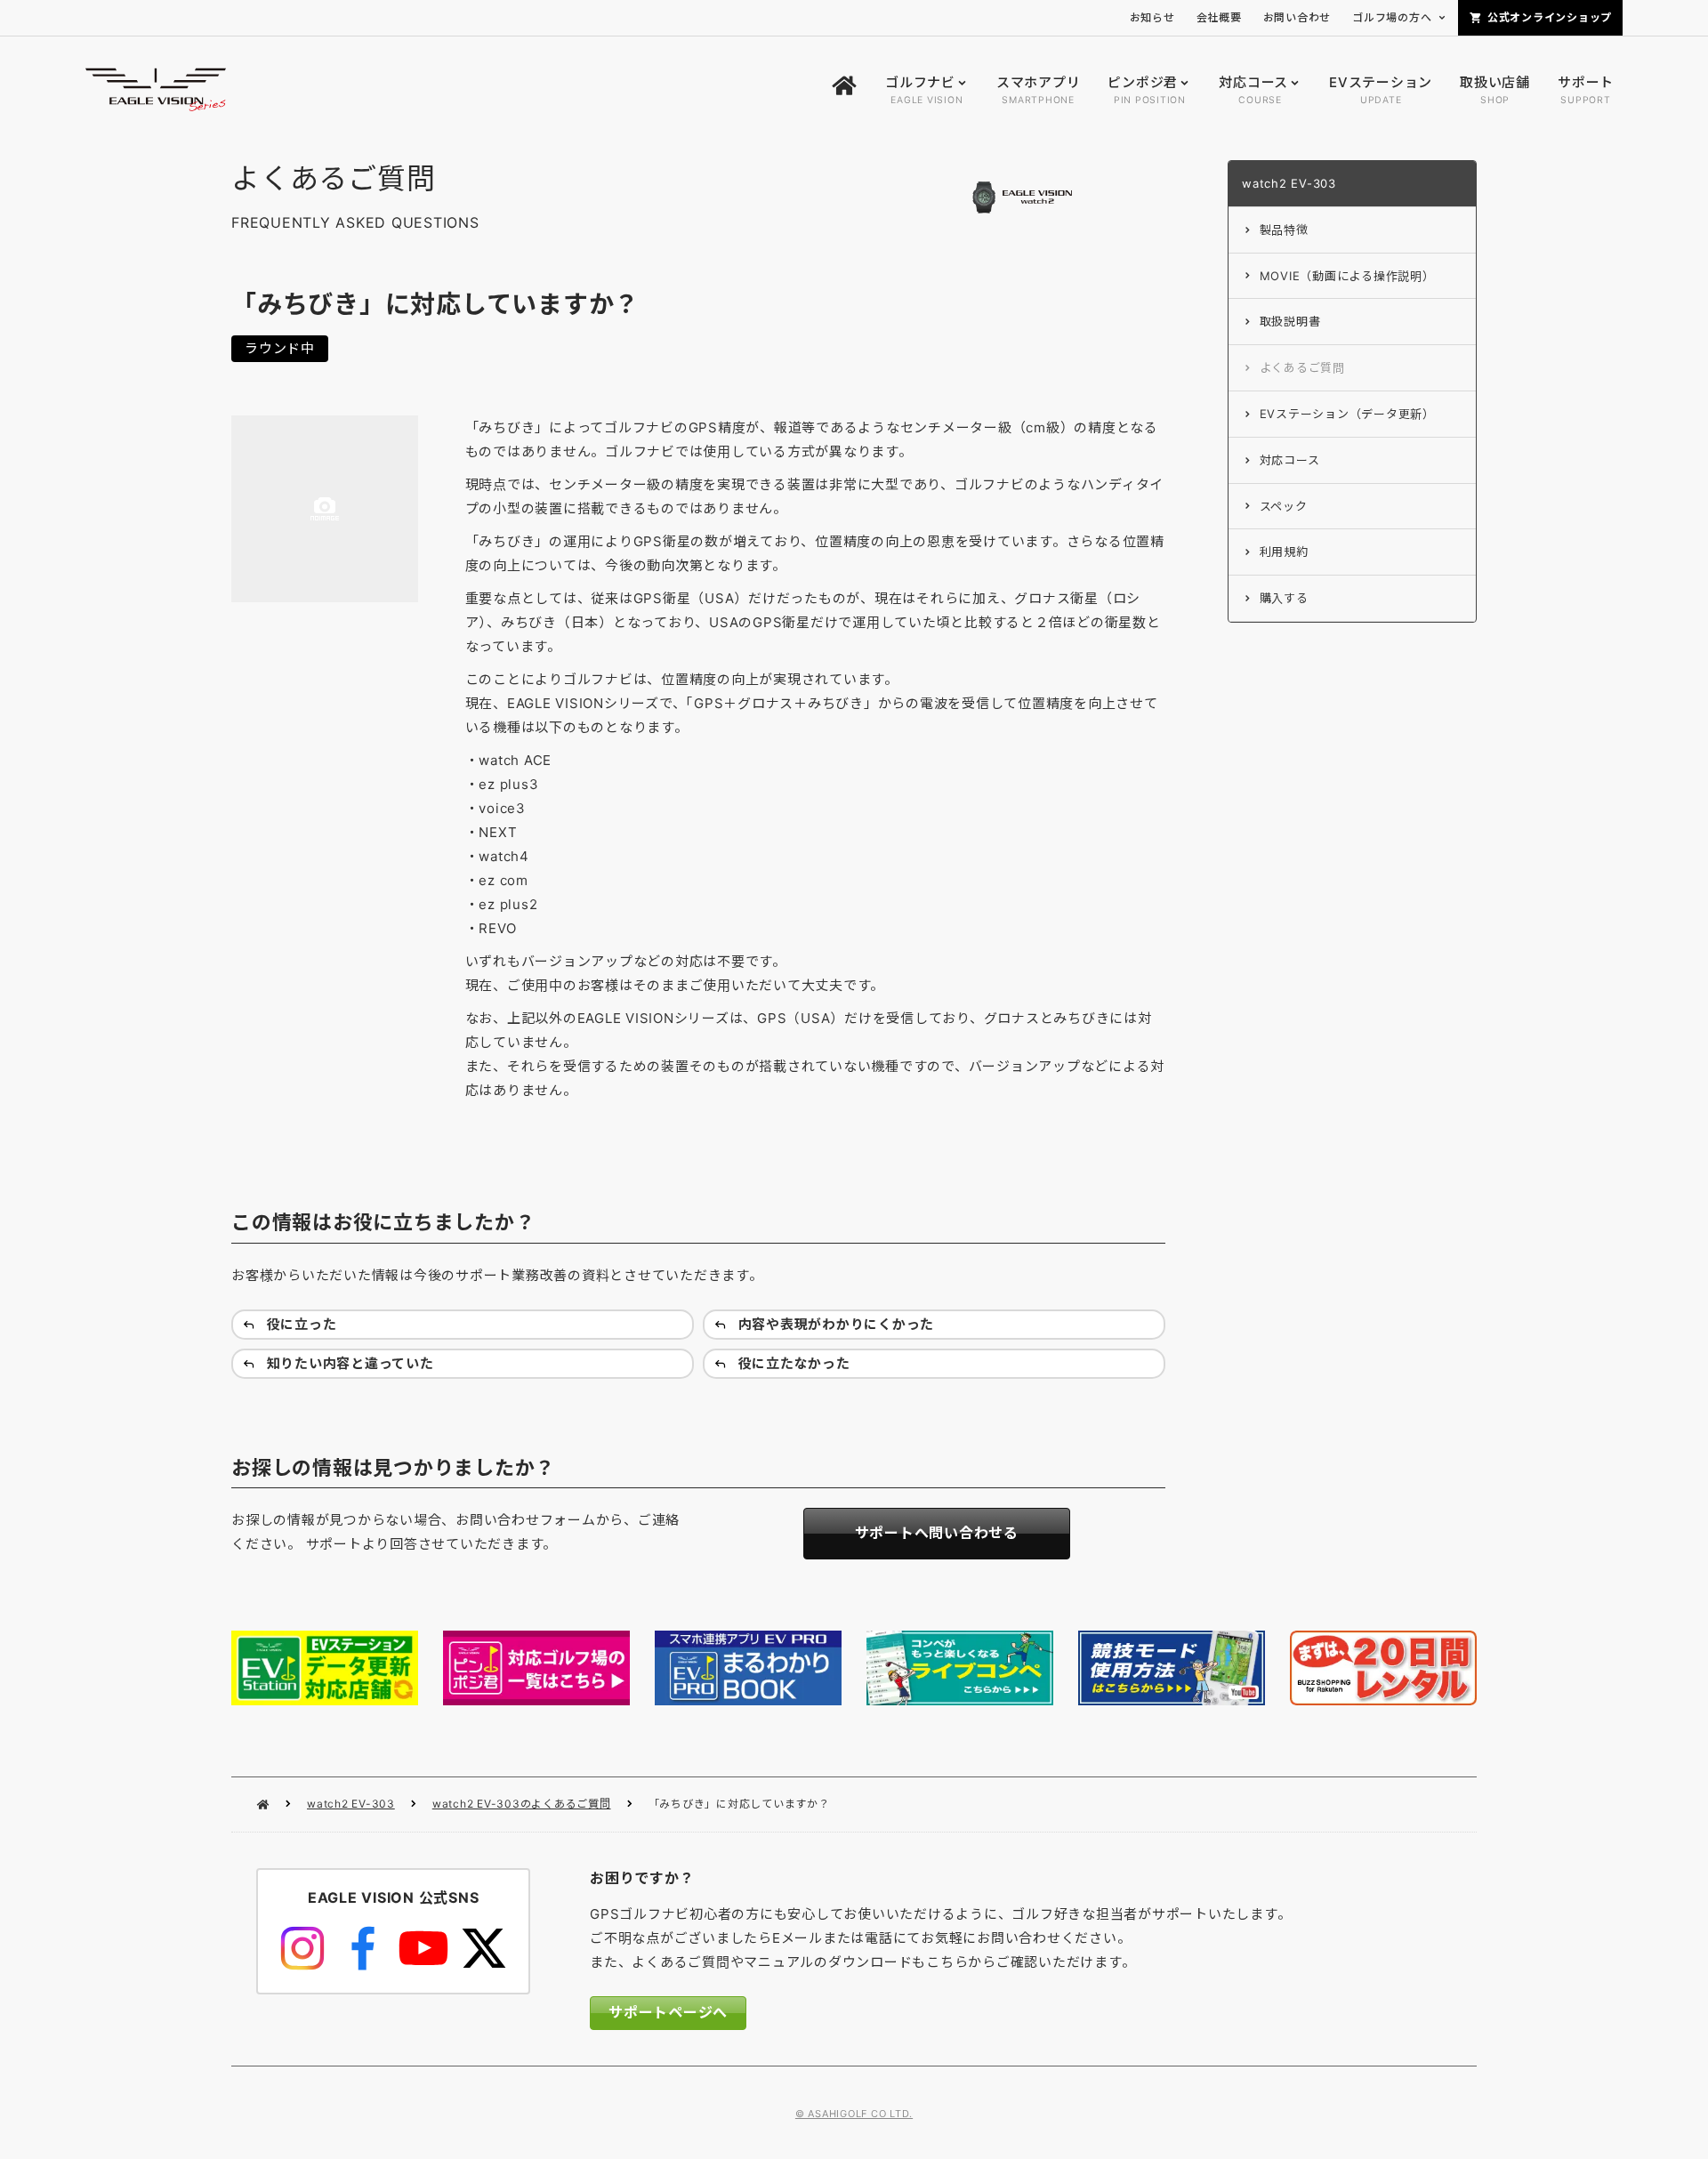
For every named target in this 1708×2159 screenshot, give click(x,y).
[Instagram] (302, 1948)
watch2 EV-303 (351, 1804)
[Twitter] (484, 1948)
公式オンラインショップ (1550, 17)
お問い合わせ (1297, 17)
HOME (263, 1805)
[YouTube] (423, 1948)
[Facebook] (363, 1948)
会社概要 (1219, 17)
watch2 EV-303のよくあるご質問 (522, 1804)
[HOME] (844, 90)
